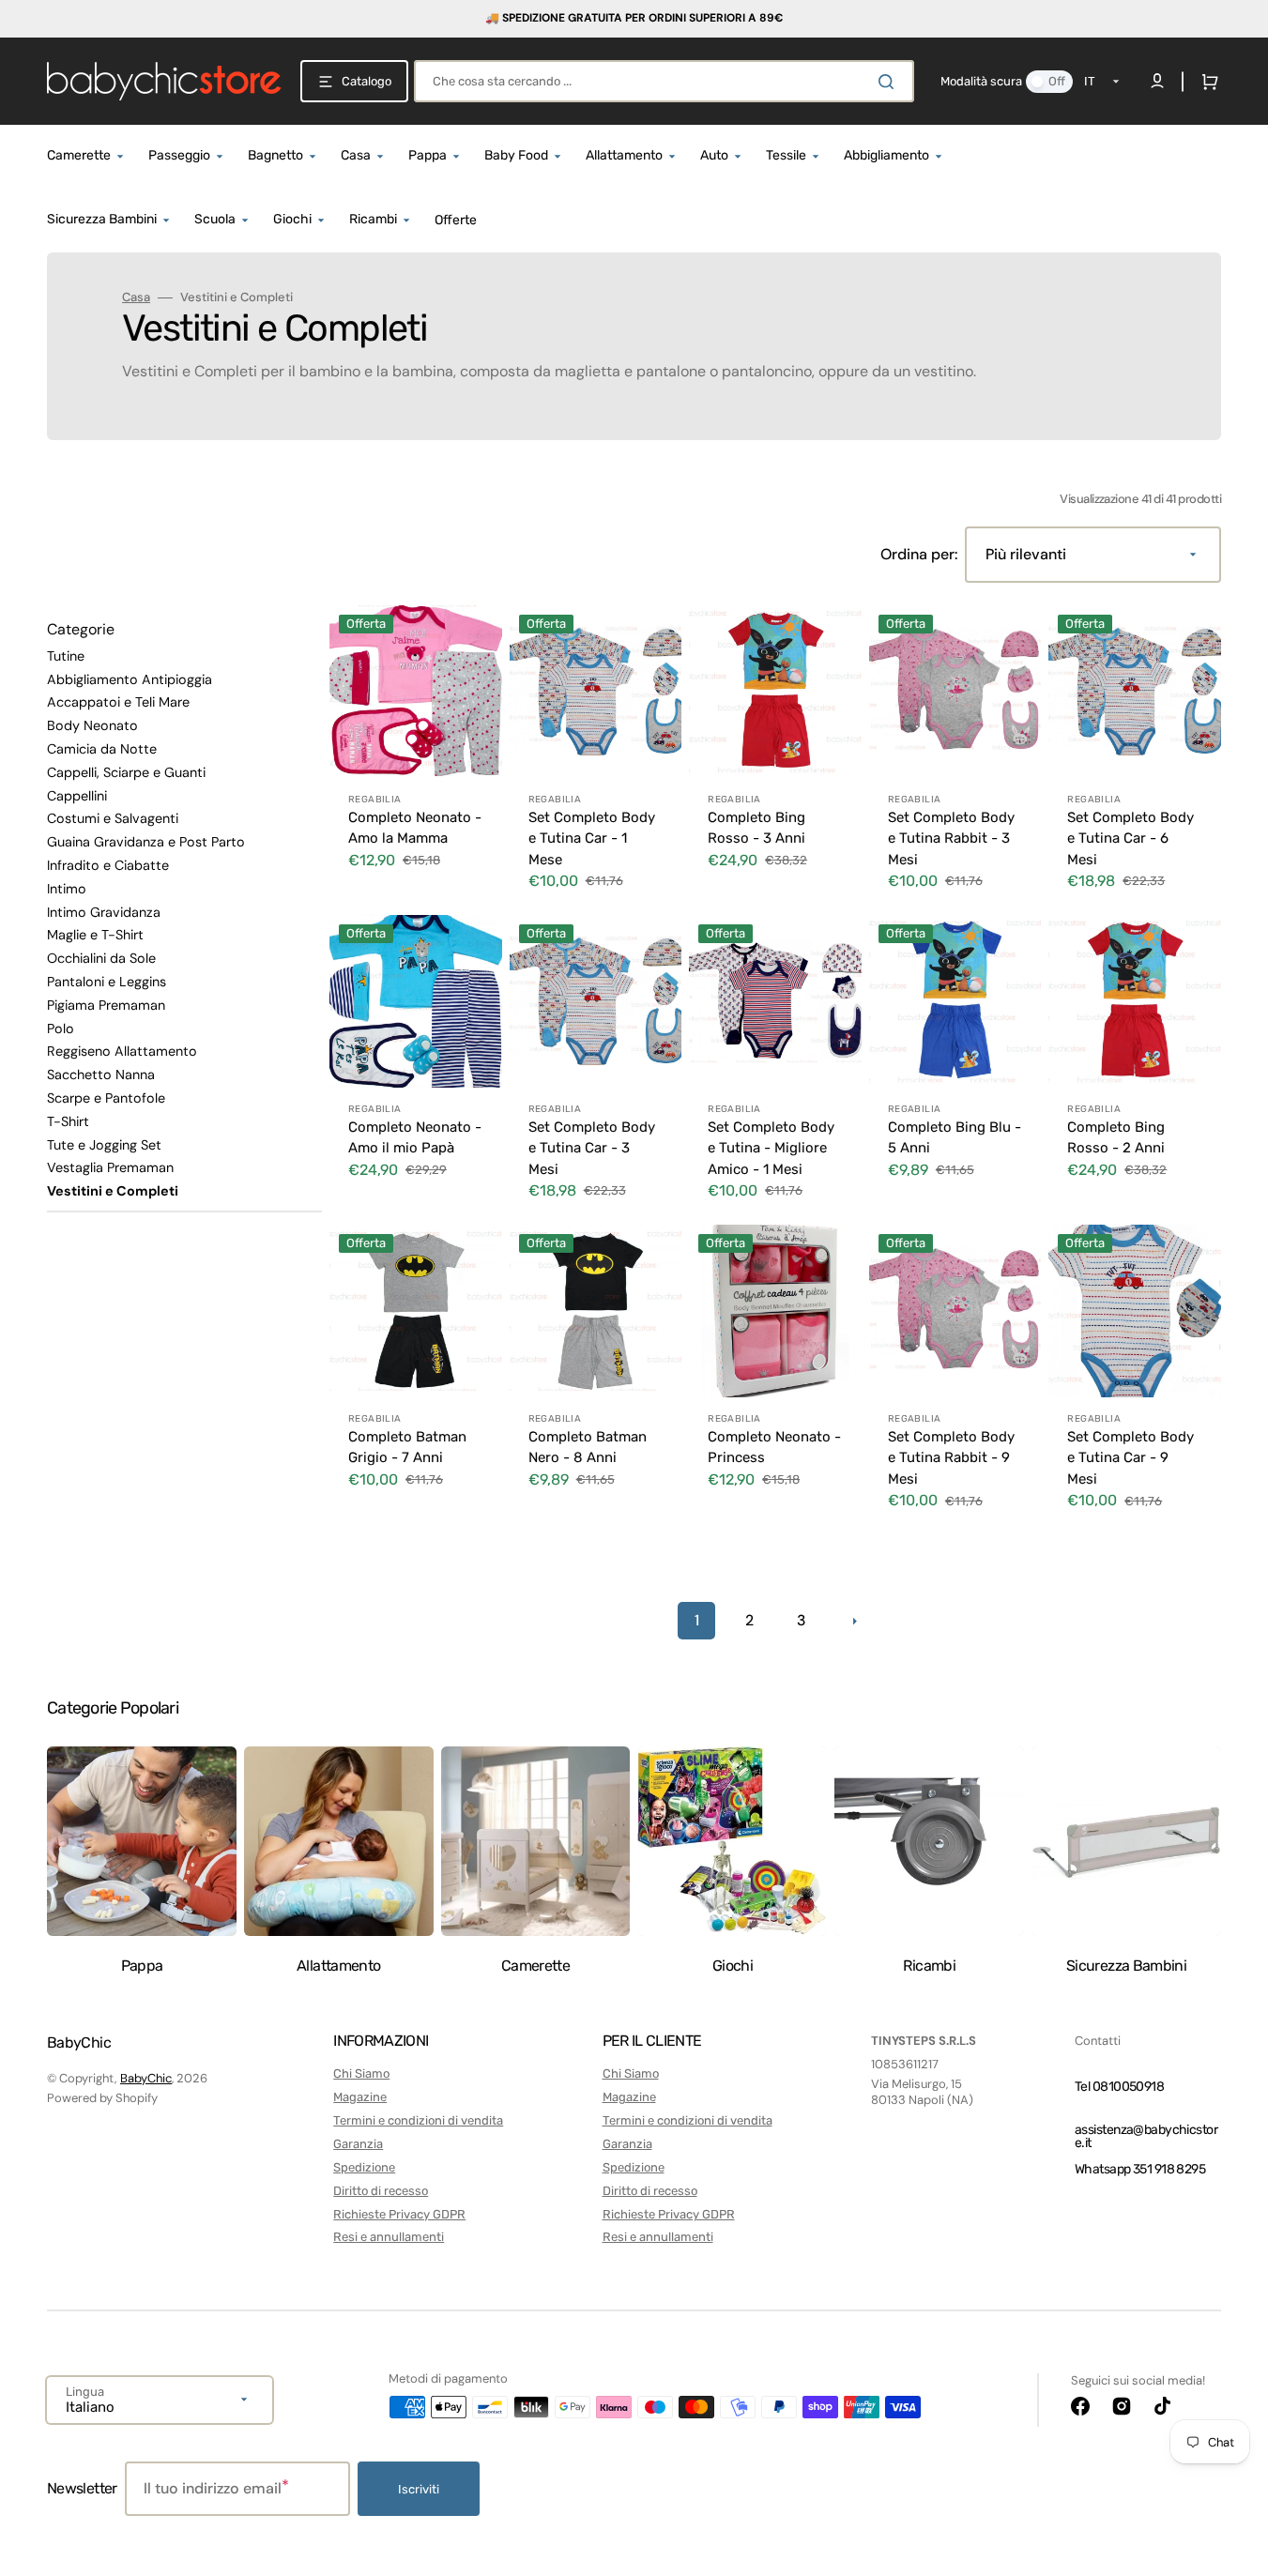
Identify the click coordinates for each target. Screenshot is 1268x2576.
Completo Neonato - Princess (774, 1448)
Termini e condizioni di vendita (418, 2120)
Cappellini (77, 796)
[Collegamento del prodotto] (416, 756)
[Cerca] (890, 82)
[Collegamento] (634, 19)
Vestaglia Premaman (110, 1167)
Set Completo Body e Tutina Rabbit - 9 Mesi (951, 1458)
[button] (1206, 82)
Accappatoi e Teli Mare (118, 702)
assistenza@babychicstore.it (1146, 2136)
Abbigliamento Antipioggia (130, 679)
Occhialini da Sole (101, 958)
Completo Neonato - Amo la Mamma (415, 828)
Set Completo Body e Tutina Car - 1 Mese (592, 838)
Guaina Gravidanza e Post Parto (146, 842)
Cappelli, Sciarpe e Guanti (126, 772)
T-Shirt (68, 1121)
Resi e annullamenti (389, 2237)
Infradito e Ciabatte (108, 865)
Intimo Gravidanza (104, 912)
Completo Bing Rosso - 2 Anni (1116, 1138)
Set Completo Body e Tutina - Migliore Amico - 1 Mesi (771, 1148)
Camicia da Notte (102, 749)
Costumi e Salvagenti (113, 818)
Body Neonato (92, 725)
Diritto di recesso (381, 2191)
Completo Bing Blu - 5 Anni (955, 1138)
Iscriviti (419, 2489)
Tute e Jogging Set (104, 1145)
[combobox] (664, 81)
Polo (61, 1029)
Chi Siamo (361, 2073)
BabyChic (146, 2078)
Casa (136, 297)
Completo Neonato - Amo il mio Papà (415, 1138)
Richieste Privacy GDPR (399, 2214)
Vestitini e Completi (113, 1191)
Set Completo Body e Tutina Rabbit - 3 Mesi (951, 838)
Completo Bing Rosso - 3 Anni (756, 828)
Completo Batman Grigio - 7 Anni (407, 1448)
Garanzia (358, 2144)
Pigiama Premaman (106, 1005)
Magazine (360, 2097)
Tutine (66, 656)
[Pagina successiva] (854, 1621)
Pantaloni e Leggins (107, 982)
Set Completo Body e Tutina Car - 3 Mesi (592, 1148)
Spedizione (364, 2167)
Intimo (67, 889)
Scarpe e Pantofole (106, 1098)
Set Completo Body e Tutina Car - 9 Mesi (1131, 1458)
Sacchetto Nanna (101, 1075)
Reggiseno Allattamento (122, 1051)
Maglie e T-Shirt (95, 935)
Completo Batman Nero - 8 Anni (588, 1448)
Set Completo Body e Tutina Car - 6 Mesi (1131, 838)
